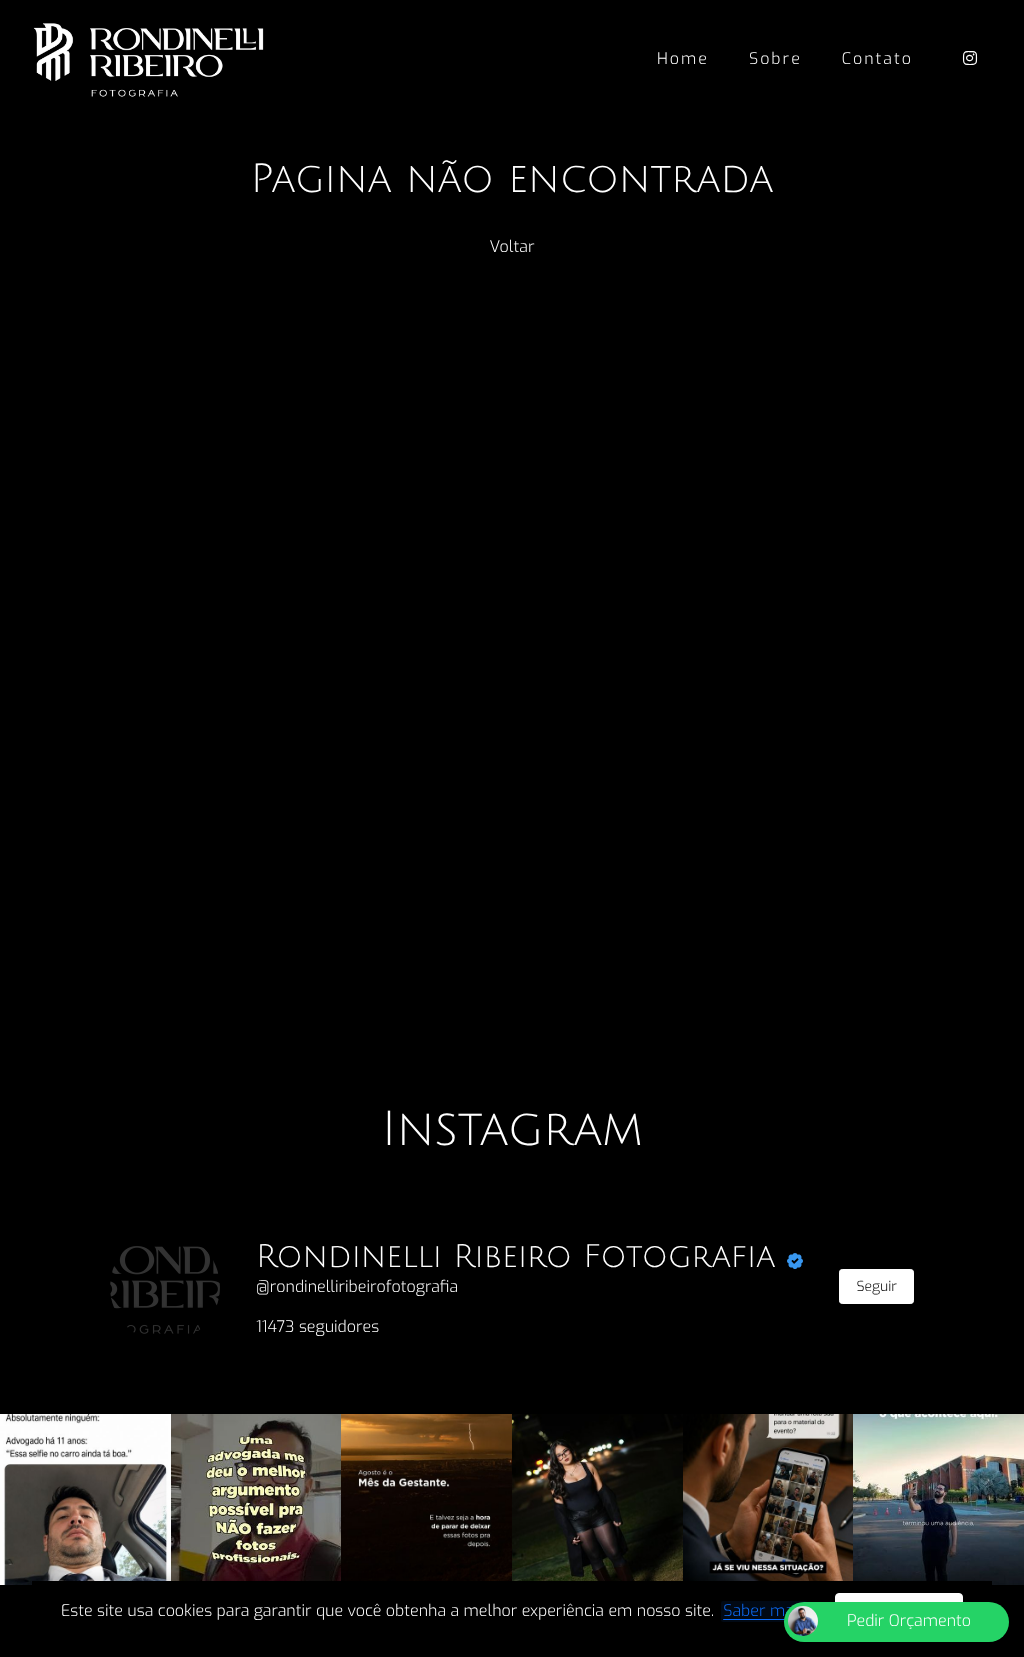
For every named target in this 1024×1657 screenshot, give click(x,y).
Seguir (876, 1286)
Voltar (512, 247)
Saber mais (764, 1611)
